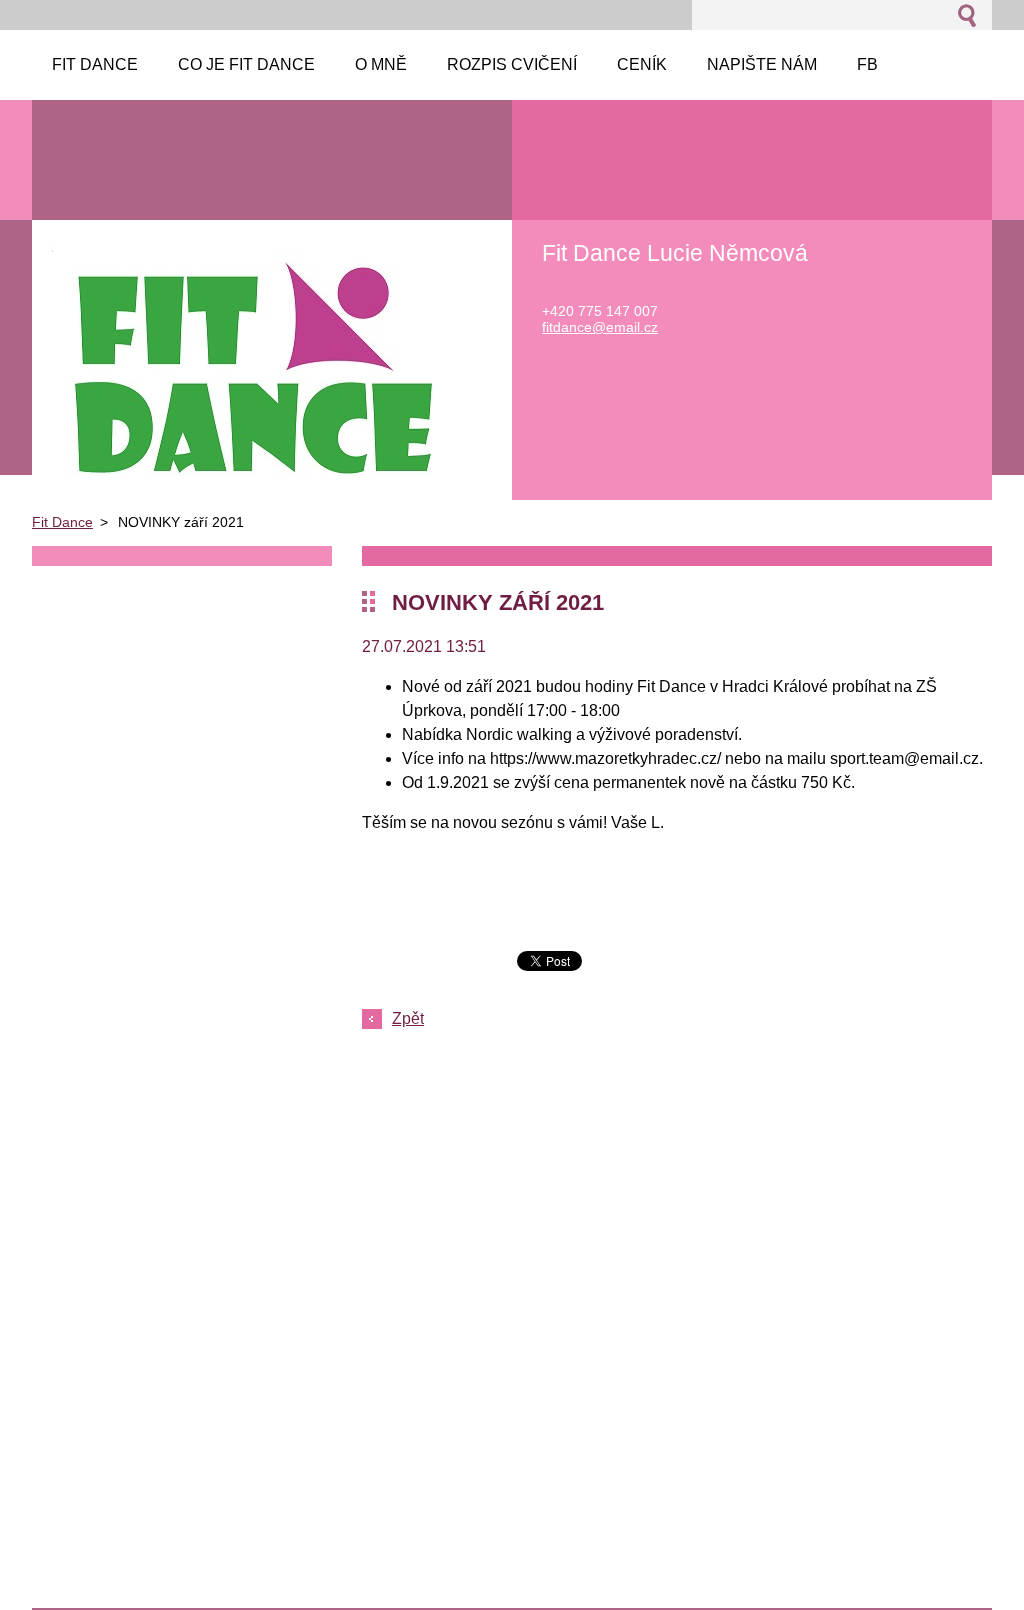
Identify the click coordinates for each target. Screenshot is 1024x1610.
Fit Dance (62, 522)
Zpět (408, 1018)
